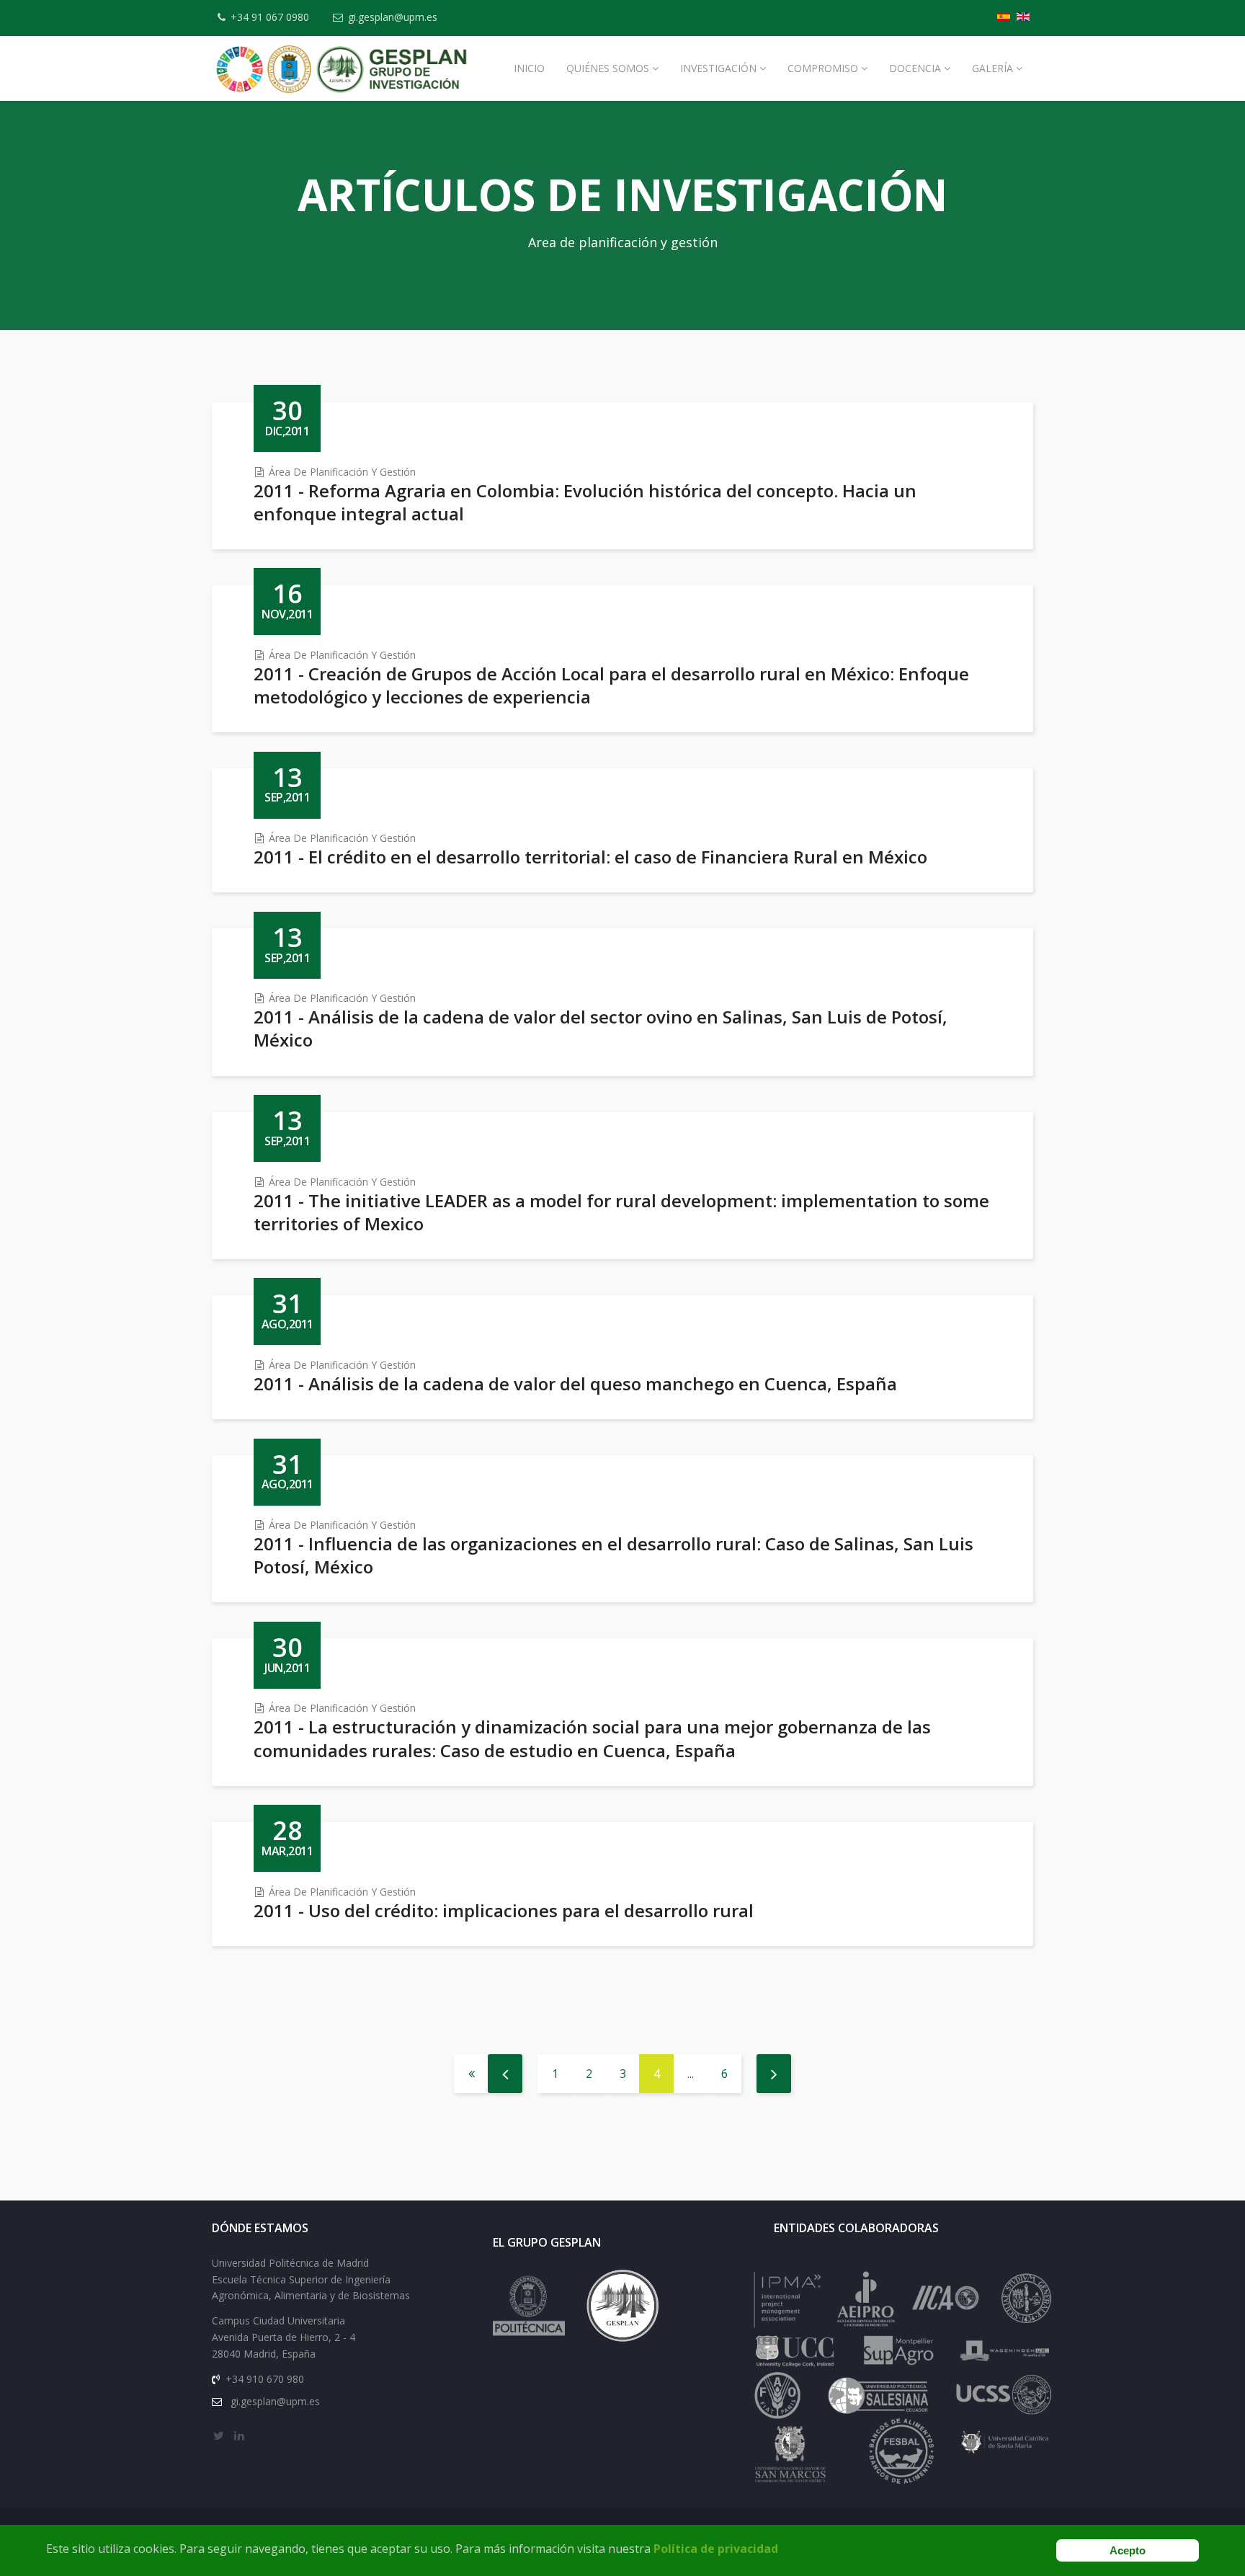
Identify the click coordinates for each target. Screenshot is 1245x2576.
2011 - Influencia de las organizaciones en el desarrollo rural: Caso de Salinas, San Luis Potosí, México (613, 1555)
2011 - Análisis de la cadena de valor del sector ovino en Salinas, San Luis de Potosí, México (601, 1028)
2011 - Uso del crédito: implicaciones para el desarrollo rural (504, 1910)
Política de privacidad (716, 2549)
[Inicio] (471, 2074)
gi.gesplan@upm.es (393, 17)
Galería (992, 68)
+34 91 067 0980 (270, 17)
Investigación (718, 68)
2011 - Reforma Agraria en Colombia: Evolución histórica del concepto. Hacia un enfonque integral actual (585, 502)
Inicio (529, 68)
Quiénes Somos (608, 68)
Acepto (1128, 2550)
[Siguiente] (774, 2074)
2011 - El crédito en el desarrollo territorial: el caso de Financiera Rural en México (590, 857)
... (691, 2074)
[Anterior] (505, 2074)
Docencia (915, 68)
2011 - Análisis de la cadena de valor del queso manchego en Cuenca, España (575, 1384)
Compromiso (823, 68)
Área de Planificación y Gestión (342, 472)
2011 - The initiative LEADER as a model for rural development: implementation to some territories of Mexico (621, 1212)
